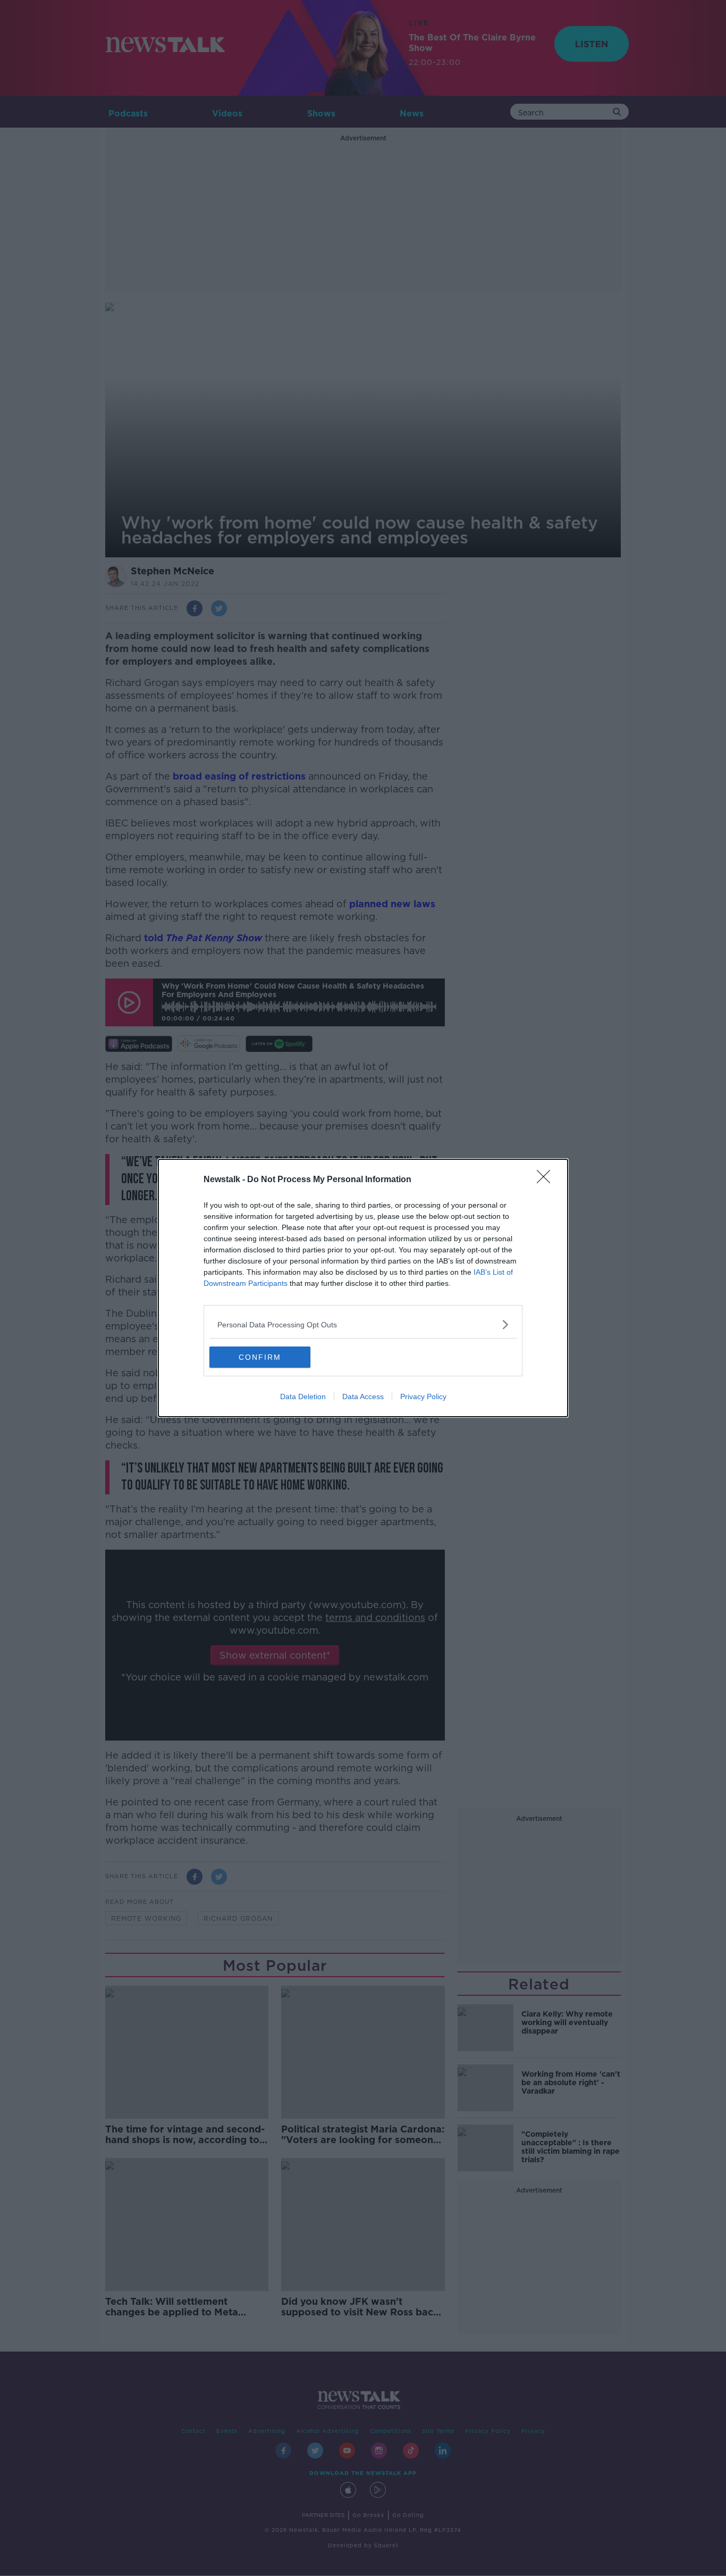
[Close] (547, 1180)
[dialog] (363, 1288)
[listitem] (363, 1324)
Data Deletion (303, 1396)
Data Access (363, 1396)
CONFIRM (260, 1357)
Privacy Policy (423, 1396)
